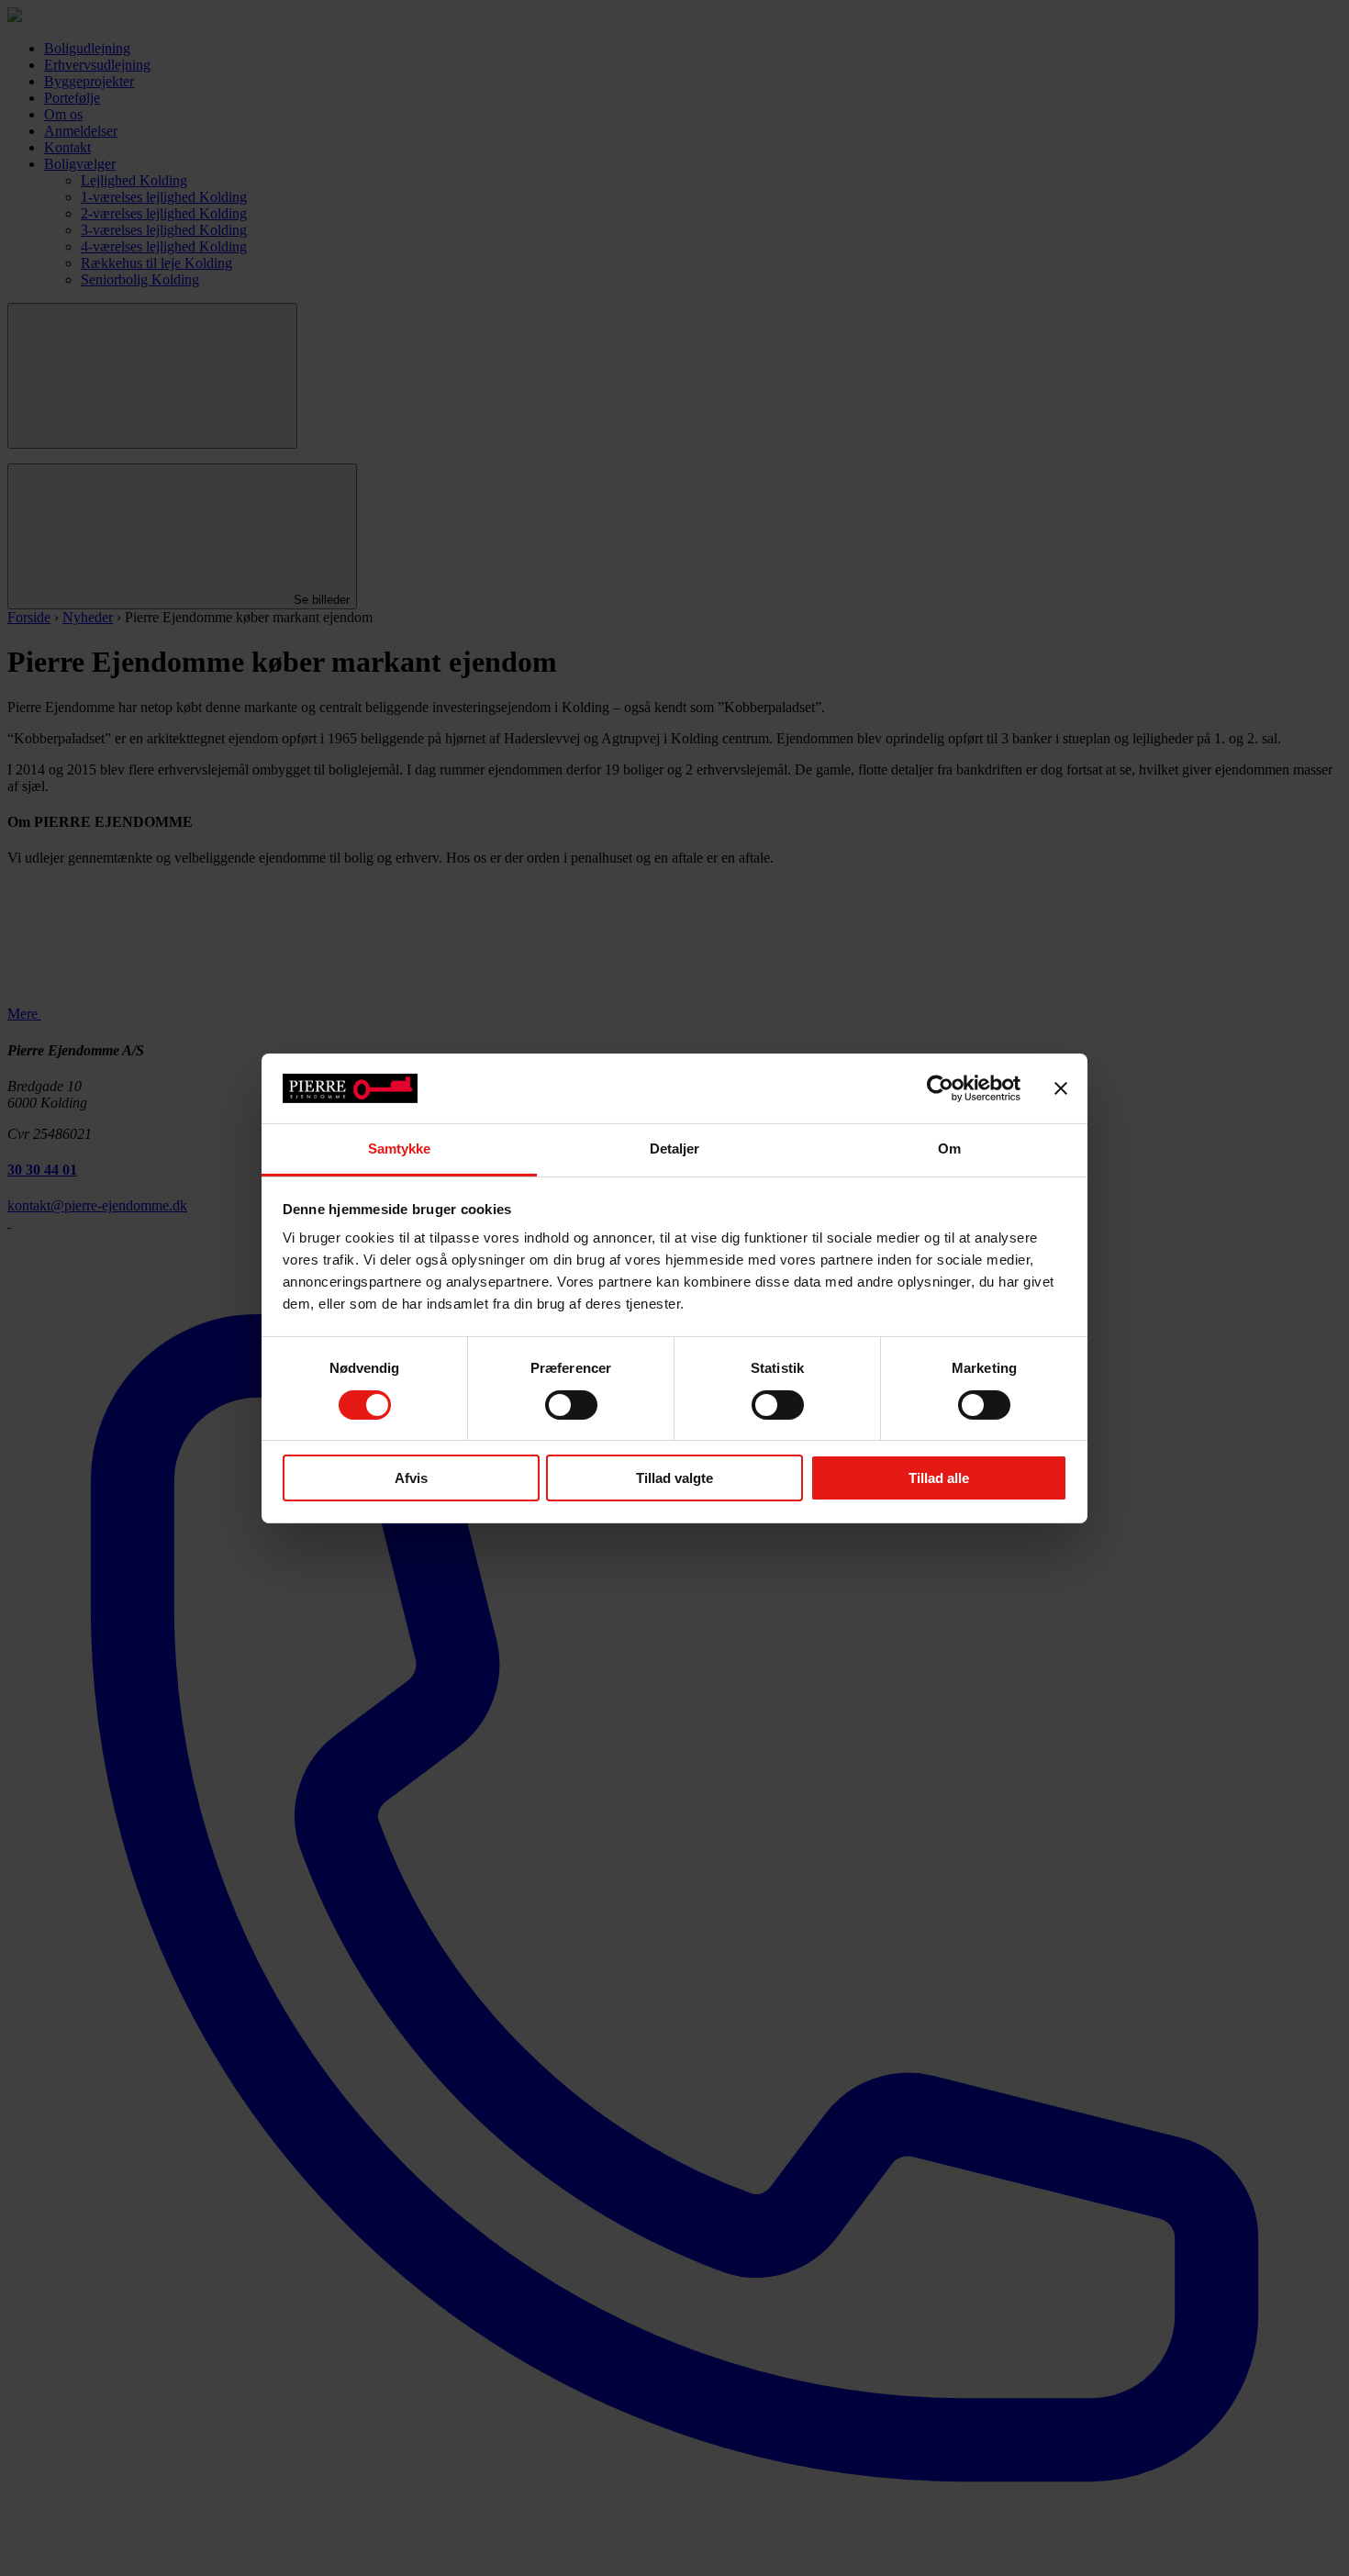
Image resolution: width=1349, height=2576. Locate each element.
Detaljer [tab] (675, 1149)
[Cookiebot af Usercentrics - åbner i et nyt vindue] (940, 1088)
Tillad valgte (674, 1478)
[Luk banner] (1061, 1088)
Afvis (411, 1478)
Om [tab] (949, 1149)
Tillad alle (939, 1478)
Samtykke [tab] (400, 1149)
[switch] (571, 1405)
